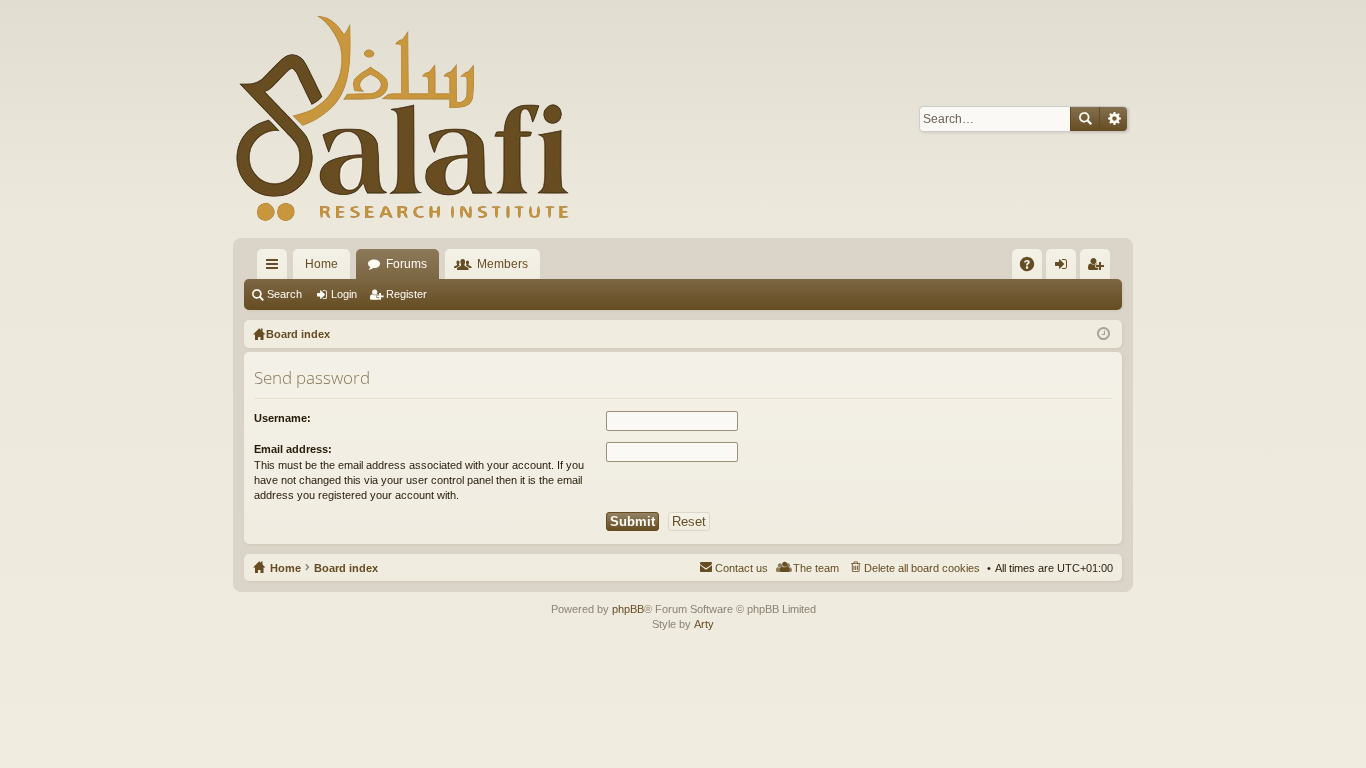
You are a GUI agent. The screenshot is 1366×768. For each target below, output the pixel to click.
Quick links (276, 268)
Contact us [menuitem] (741, 568)
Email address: (293, 449)
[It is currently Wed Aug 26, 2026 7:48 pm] (1103, 334)
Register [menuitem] (1099, 268)
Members (502, 264)
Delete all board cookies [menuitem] (922, 568)
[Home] (403, 119)
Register (406, 294)
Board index (346, 568)
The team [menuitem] (816, 568)
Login (344, 294)
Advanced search (1113, 119)
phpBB (628, 609)
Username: (282, 418)
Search (1085, 119)
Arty (704, 624)
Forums (406, 264)
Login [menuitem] (1065, 268)
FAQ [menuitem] (1033, 268)
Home (321, 264)
